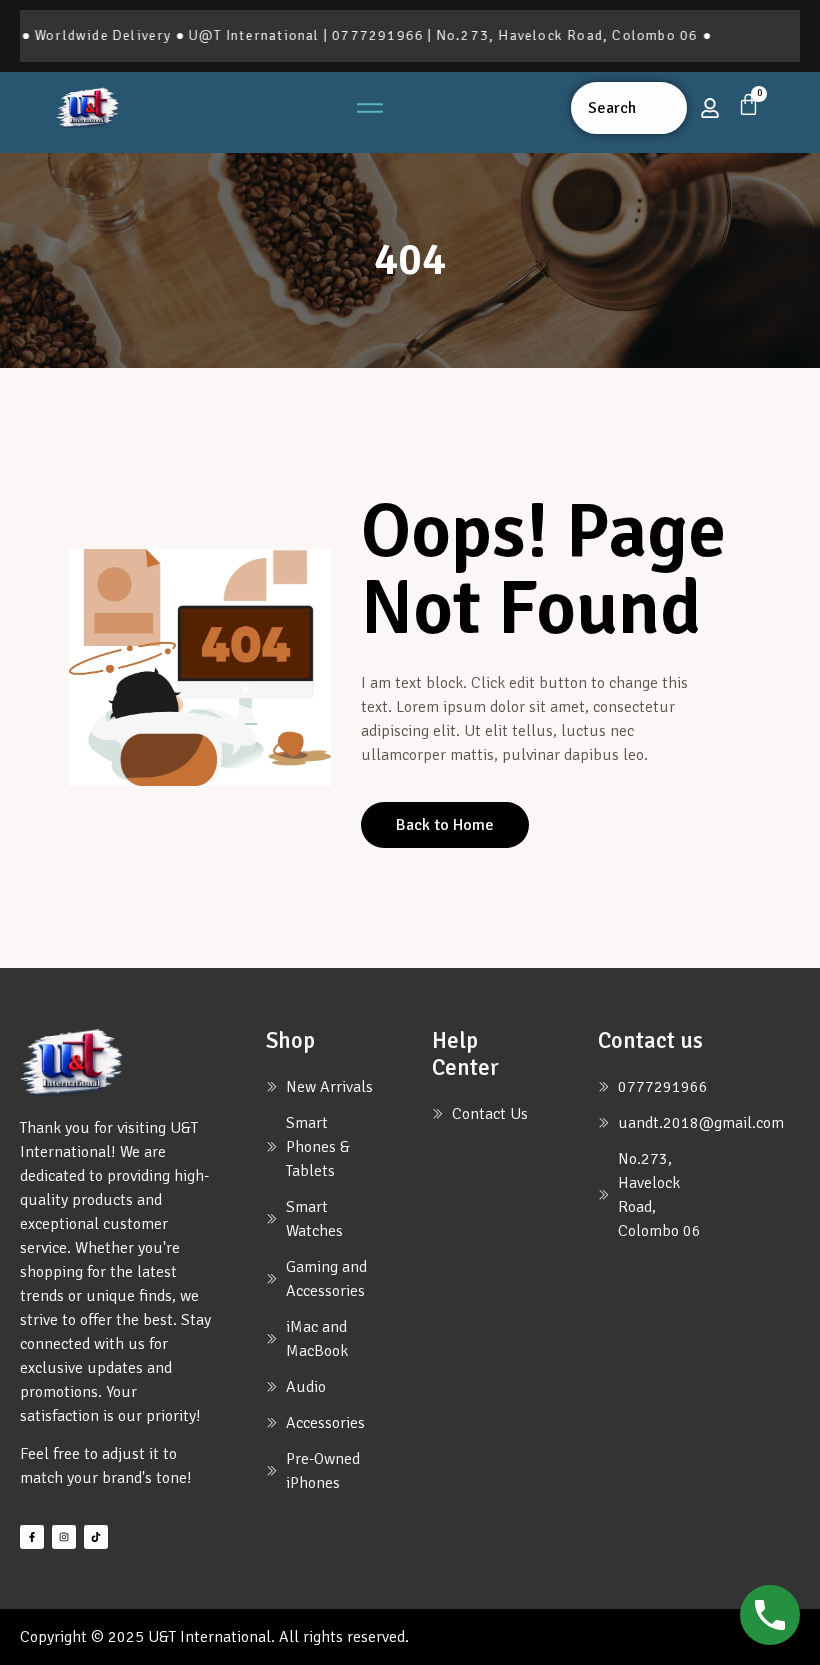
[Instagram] (64, 1537)
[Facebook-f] (32, 1537)
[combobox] (629, 108)
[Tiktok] (96, 1537)
